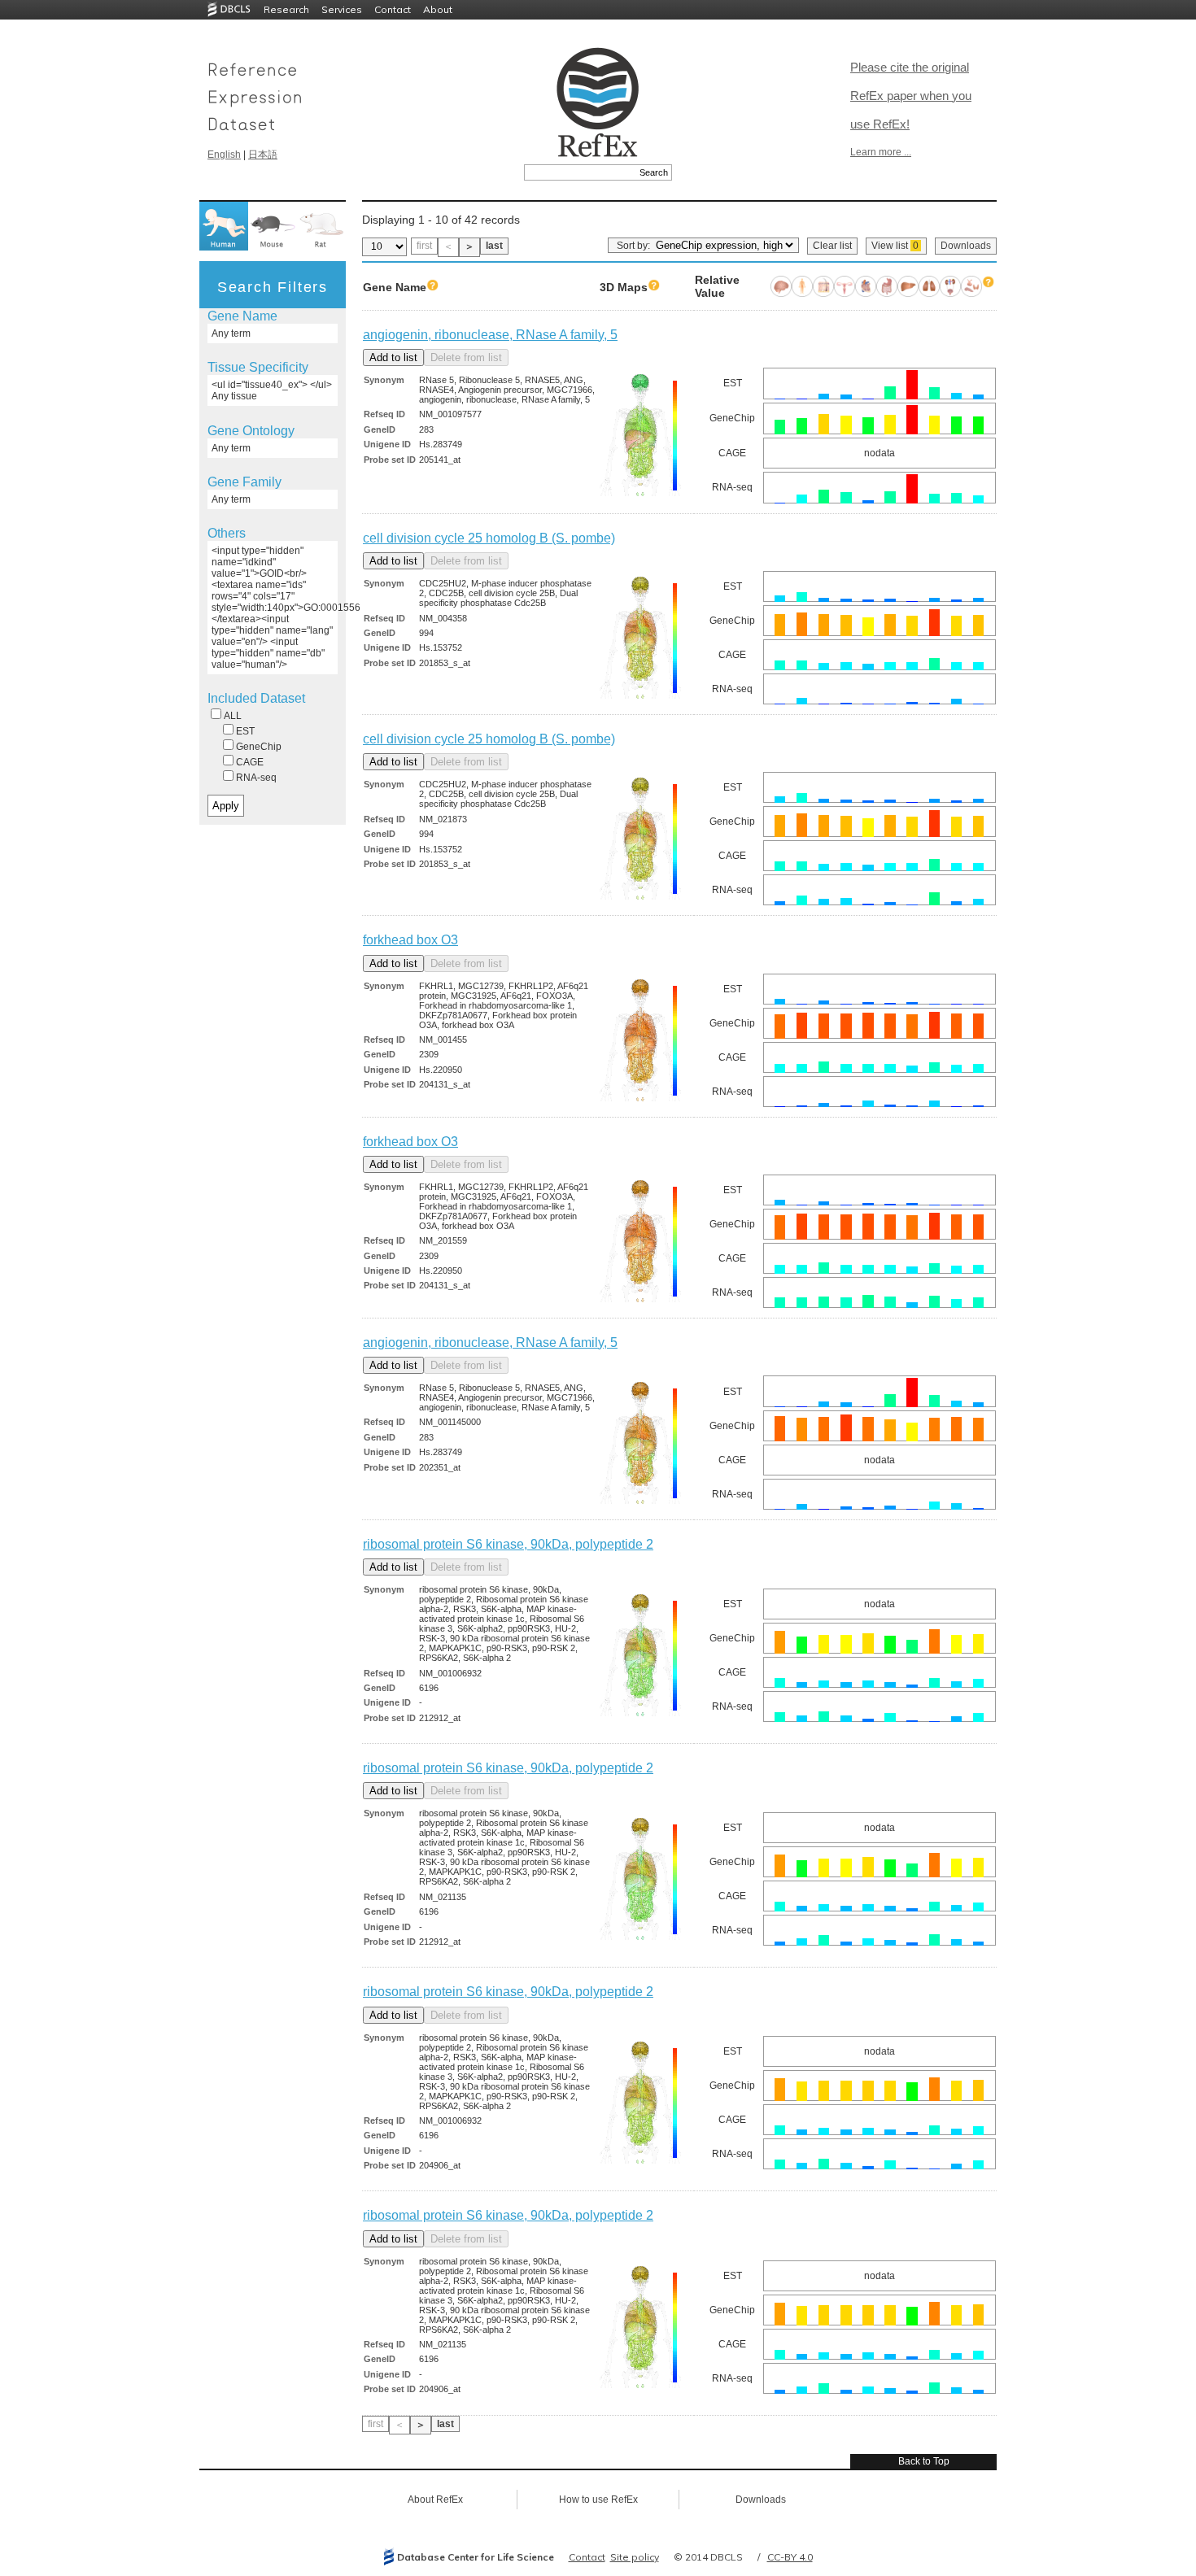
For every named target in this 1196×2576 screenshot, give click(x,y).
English (224, 155)
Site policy (635, 2557)
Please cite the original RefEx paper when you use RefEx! (911, 96)
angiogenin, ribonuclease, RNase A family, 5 (490, 335)
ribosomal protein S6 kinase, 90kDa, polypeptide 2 (508, 1544)
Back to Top (924, 2461)
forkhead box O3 (410, 940)
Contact (393, 9)
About (438, 9)
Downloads (966, 246)
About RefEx (435, 2500)
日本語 (263, 155)
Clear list (832, 246)
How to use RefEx (598, 2500)
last (494, 246)
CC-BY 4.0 (790, 2557)
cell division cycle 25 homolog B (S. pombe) (489, 538)
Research (286, 9)
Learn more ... (881, 152)
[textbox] (580, 172)
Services (342, 9)
